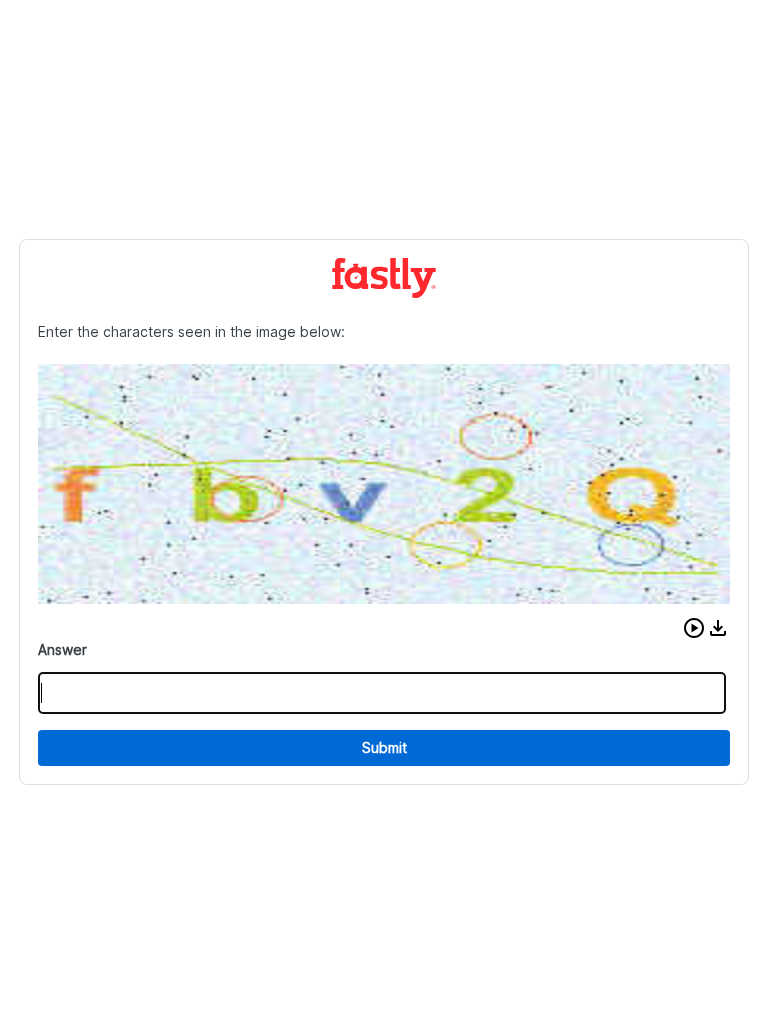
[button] (694, 628)
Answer (62, 649)
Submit (384, 747)
